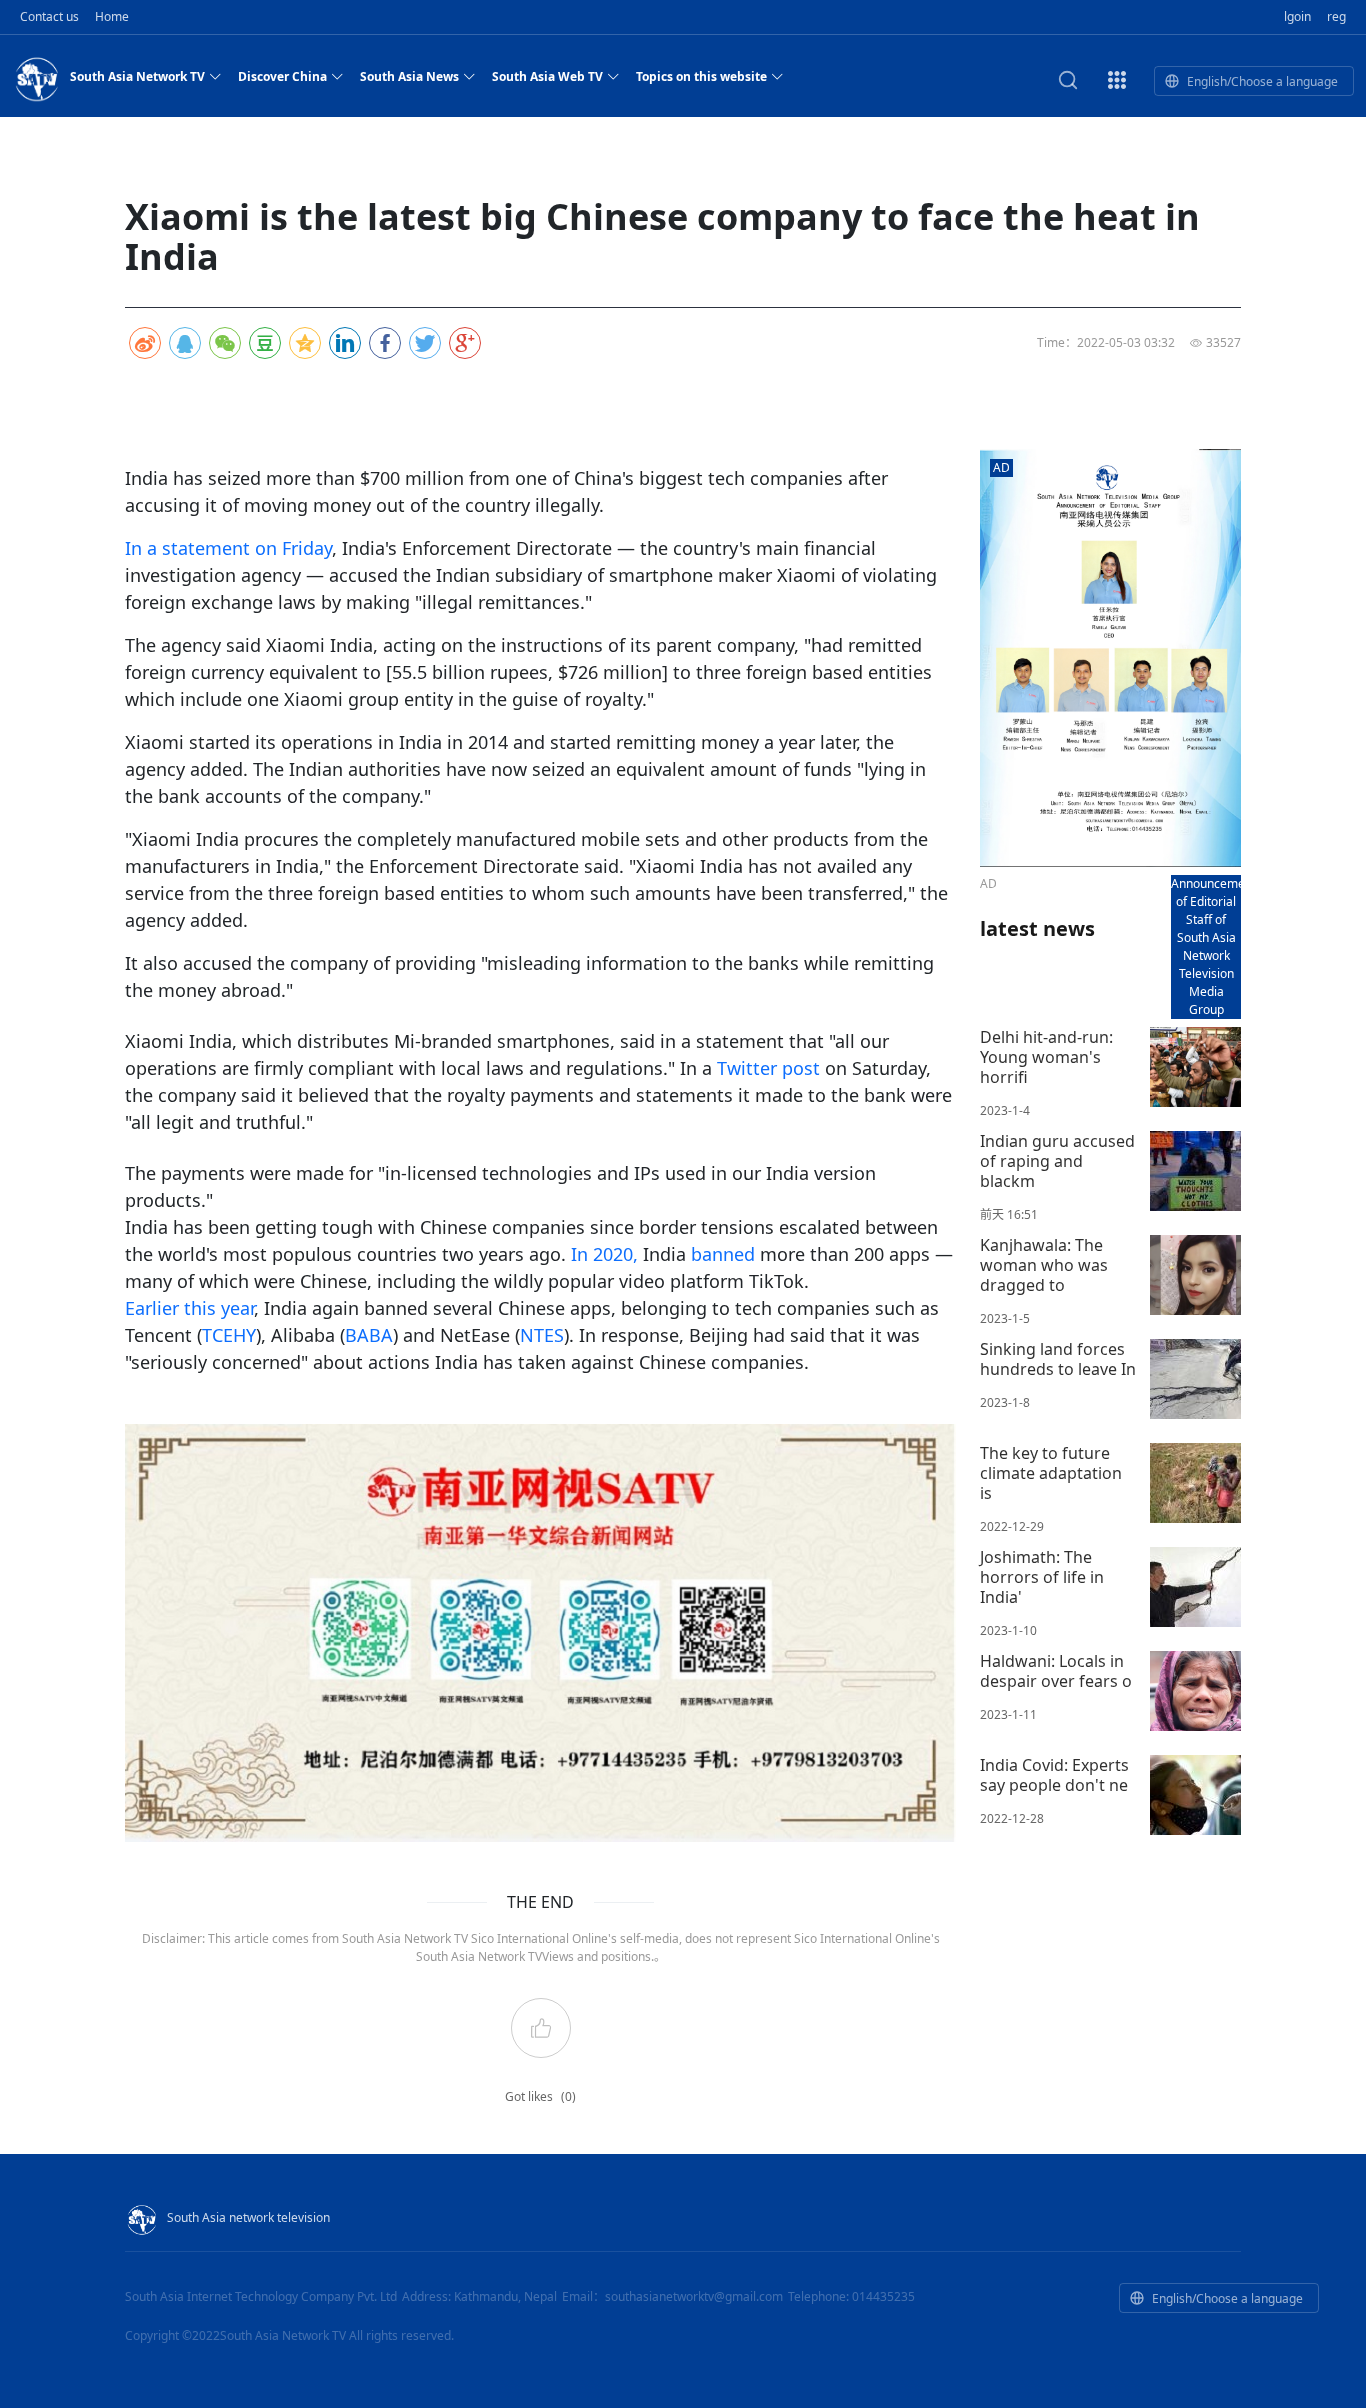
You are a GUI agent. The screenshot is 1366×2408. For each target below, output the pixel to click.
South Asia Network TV (137, 76)
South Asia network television (248, 2217)
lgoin (1297, 16)
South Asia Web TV (547, 76)
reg (1336, 16)
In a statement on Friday (228, 548)
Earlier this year (189, 1308)
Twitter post (768, 1068)
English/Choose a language (1262, 81)
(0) (568, 2096)
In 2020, (604, 1254)
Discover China (282, 76)
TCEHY (229, 1335)
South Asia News (409, 76)
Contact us (49, 16)
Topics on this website (701, 76)
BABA (369, 1335)
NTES (542, 1335)
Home (112, 16)
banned (723, 1254)
